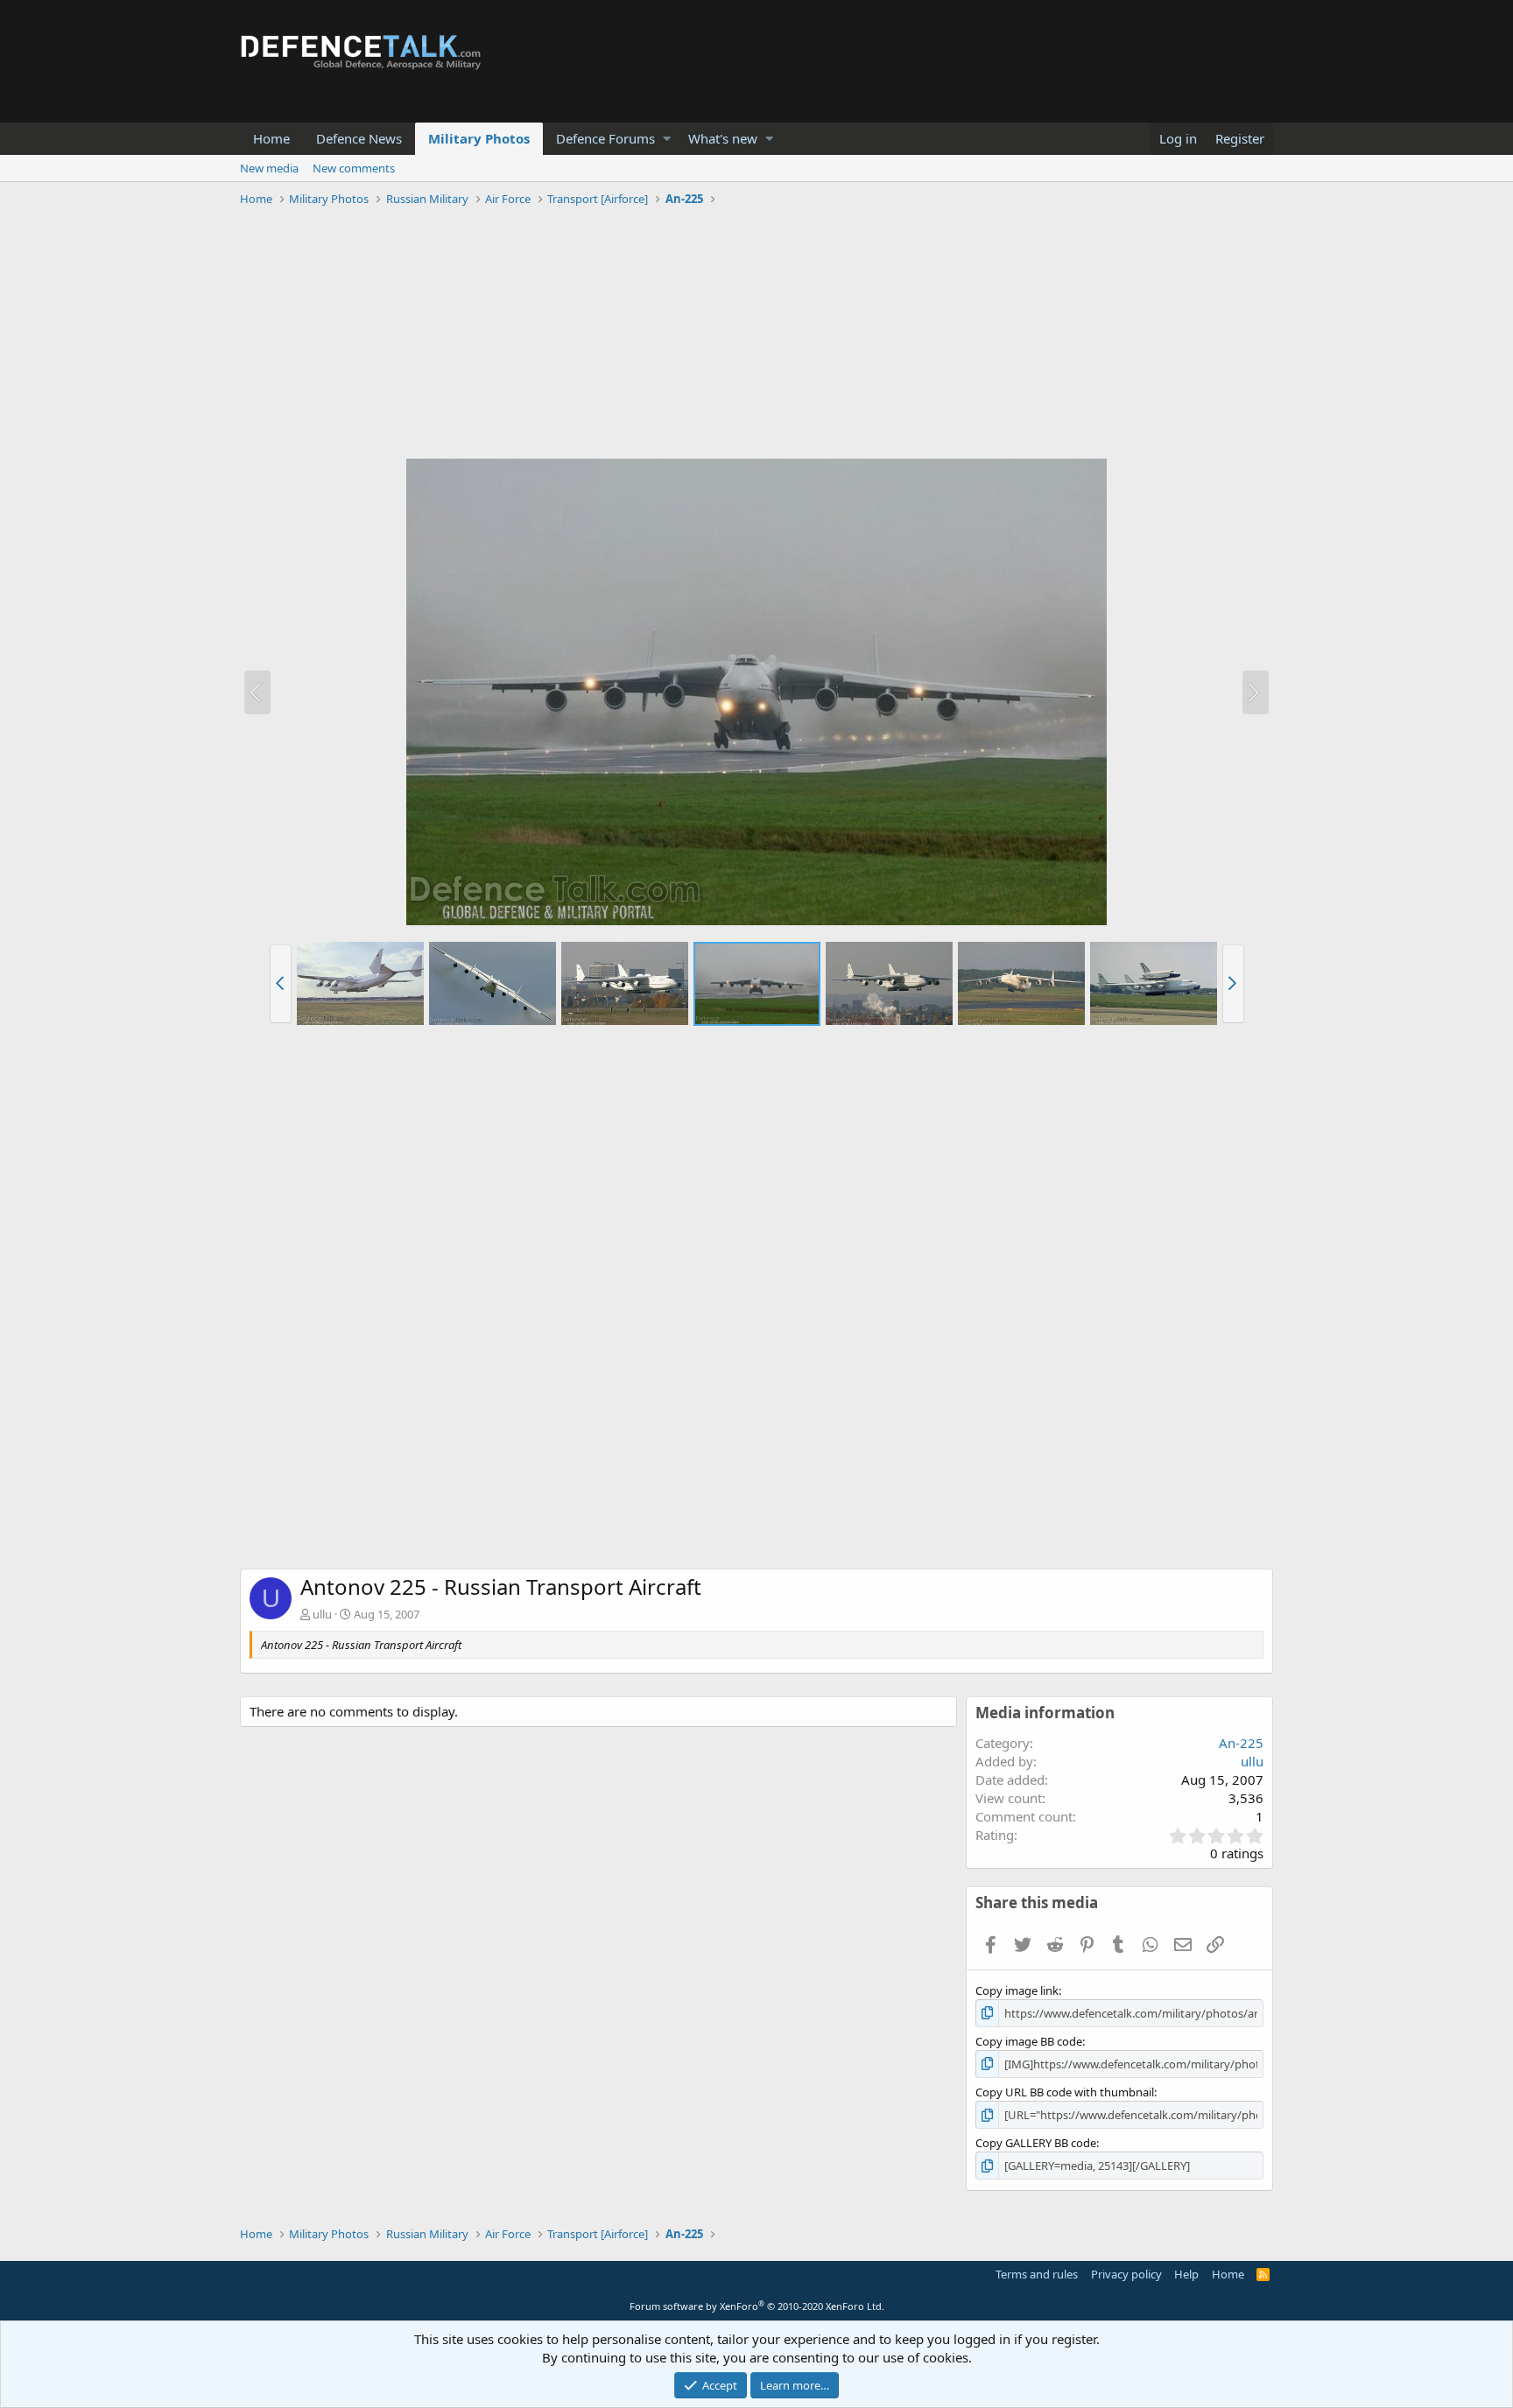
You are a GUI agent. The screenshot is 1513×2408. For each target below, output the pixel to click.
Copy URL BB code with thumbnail (1065, 2092)
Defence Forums (605, 138)
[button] (667, 139)
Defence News (359, 138)
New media (269, 168)
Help (1186, 2274)
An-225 (1241, 1743)
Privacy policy (1126, 2274)
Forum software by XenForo (757, 2306)
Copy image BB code (1029, 2041)
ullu (322, 1614)
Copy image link (1017, 1990)
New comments (354, 168)
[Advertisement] (756, 335)
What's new (723, 138)
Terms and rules (1037, 2274)
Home (271, 138)
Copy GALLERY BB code (1036, 2143)
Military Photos (479, 138)
